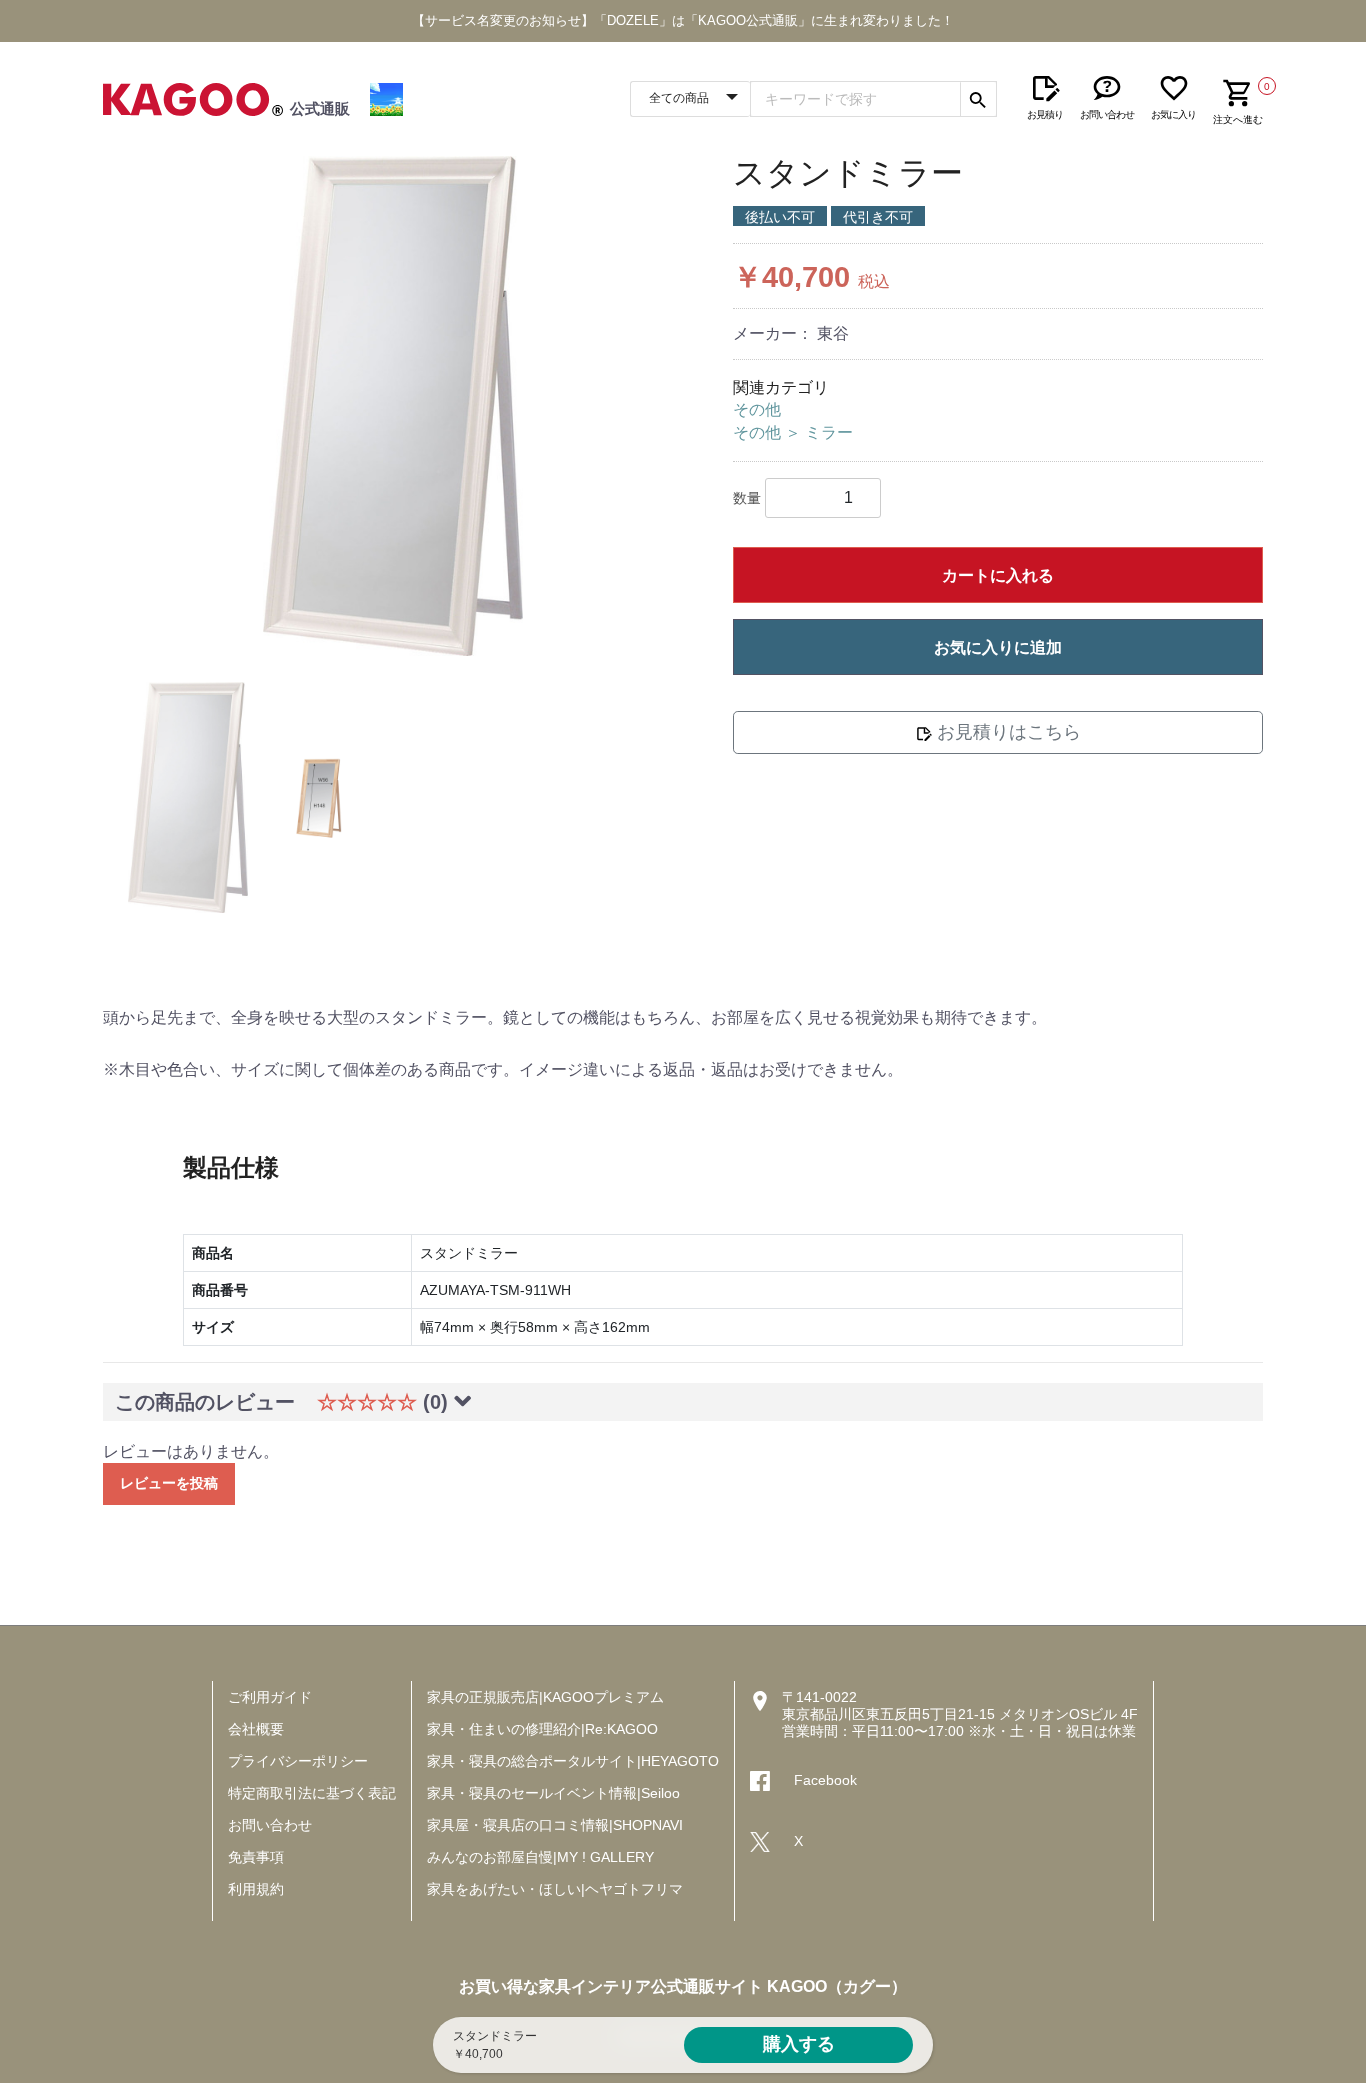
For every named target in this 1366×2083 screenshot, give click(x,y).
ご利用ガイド (270, 1697)
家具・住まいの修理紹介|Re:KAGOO (542, 1729)
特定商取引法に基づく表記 (312, 1793)
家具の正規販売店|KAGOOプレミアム (545, 1697)
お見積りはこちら (1006, 732)
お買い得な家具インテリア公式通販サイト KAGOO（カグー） (683, 1986)
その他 (757, 409)
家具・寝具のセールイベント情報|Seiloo (553, 1793)
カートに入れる (998, 575)
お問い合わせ (270, 1825)
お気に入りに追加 (998, 647)
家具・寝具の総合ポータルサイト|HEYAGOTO (573, 1761)
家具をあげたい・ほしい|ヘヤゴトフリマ (555, 1889)
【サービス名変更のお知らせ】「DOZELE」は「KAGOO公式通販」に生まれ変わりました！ (683, 20)
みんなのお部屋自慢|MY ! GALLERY (540, 1857)
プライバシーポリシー (298, 1761)
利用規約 (256, 1889)
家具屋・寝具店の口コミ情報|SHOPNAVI (555, 1825)
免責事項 (256, 1857)
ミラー (829, 432)
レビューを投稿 (169, 1483)
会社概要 (256, 1729)
